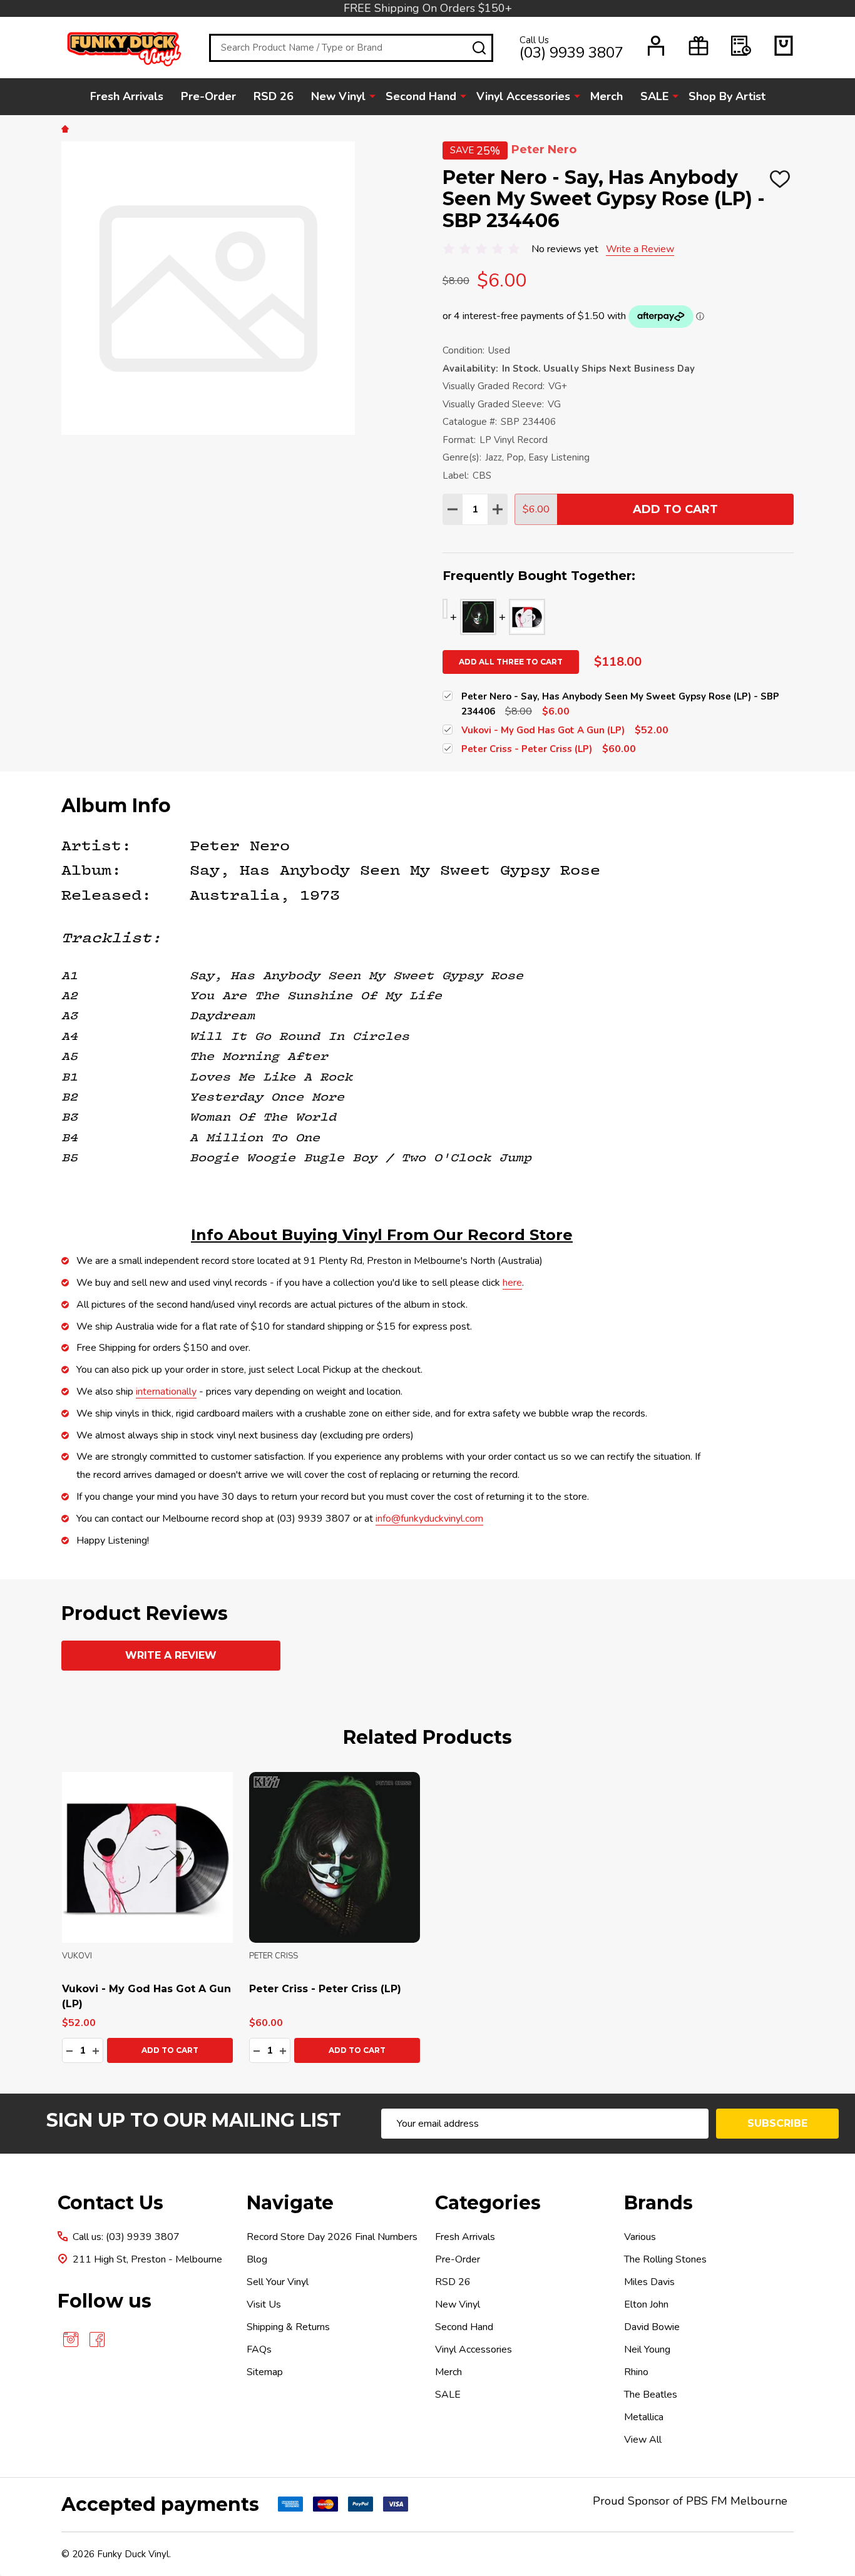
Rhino (636, 2372)
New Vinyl (338, 96)
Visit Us (264, 2304)
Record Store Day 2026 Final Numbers (332, 2237)
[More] (372, 96)
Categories (488, 2203)
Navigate (290, 2203)
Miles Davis (649, 2282)
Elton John (646, 2304)
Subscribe (777, 2123)
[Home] (67, 128)
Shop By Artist (727, 96)
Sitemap (265, 2372)
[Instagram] (71, 2339)
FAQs (259, 2349)
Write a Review (640, 249)
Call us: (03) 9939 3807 (126, 2237)
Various (640, 2237)
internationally (166, 1392)
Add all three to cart (511, 662)
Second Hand (421, 96)
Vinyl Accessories (523, 96)
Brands (658, 2203)
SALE (654, 96)
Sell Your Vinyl (278, 2282)
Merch (607, 96)
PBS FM (707, 2501)
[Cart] (784, 46)
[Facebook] (97, 2339)
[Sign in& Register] (656, 46)
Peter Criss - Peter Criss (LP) (325, 1989)
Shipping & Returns (288, 2327)
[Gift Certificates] (699, 46)
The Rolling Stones (665, 2259)
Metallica (644, 2417)
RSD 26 (274, 96)
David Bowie (652, 2327)
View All (643, 2440)
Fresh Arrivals (127, 96)
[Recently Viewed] (741, 46)
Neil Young (647, 2349)
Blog (257, 2259)
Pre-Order (208, 96)
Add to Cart (675, 509)
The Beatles (651, 2395)
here (512, 1283)
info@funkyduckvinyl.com (429, 1519)
